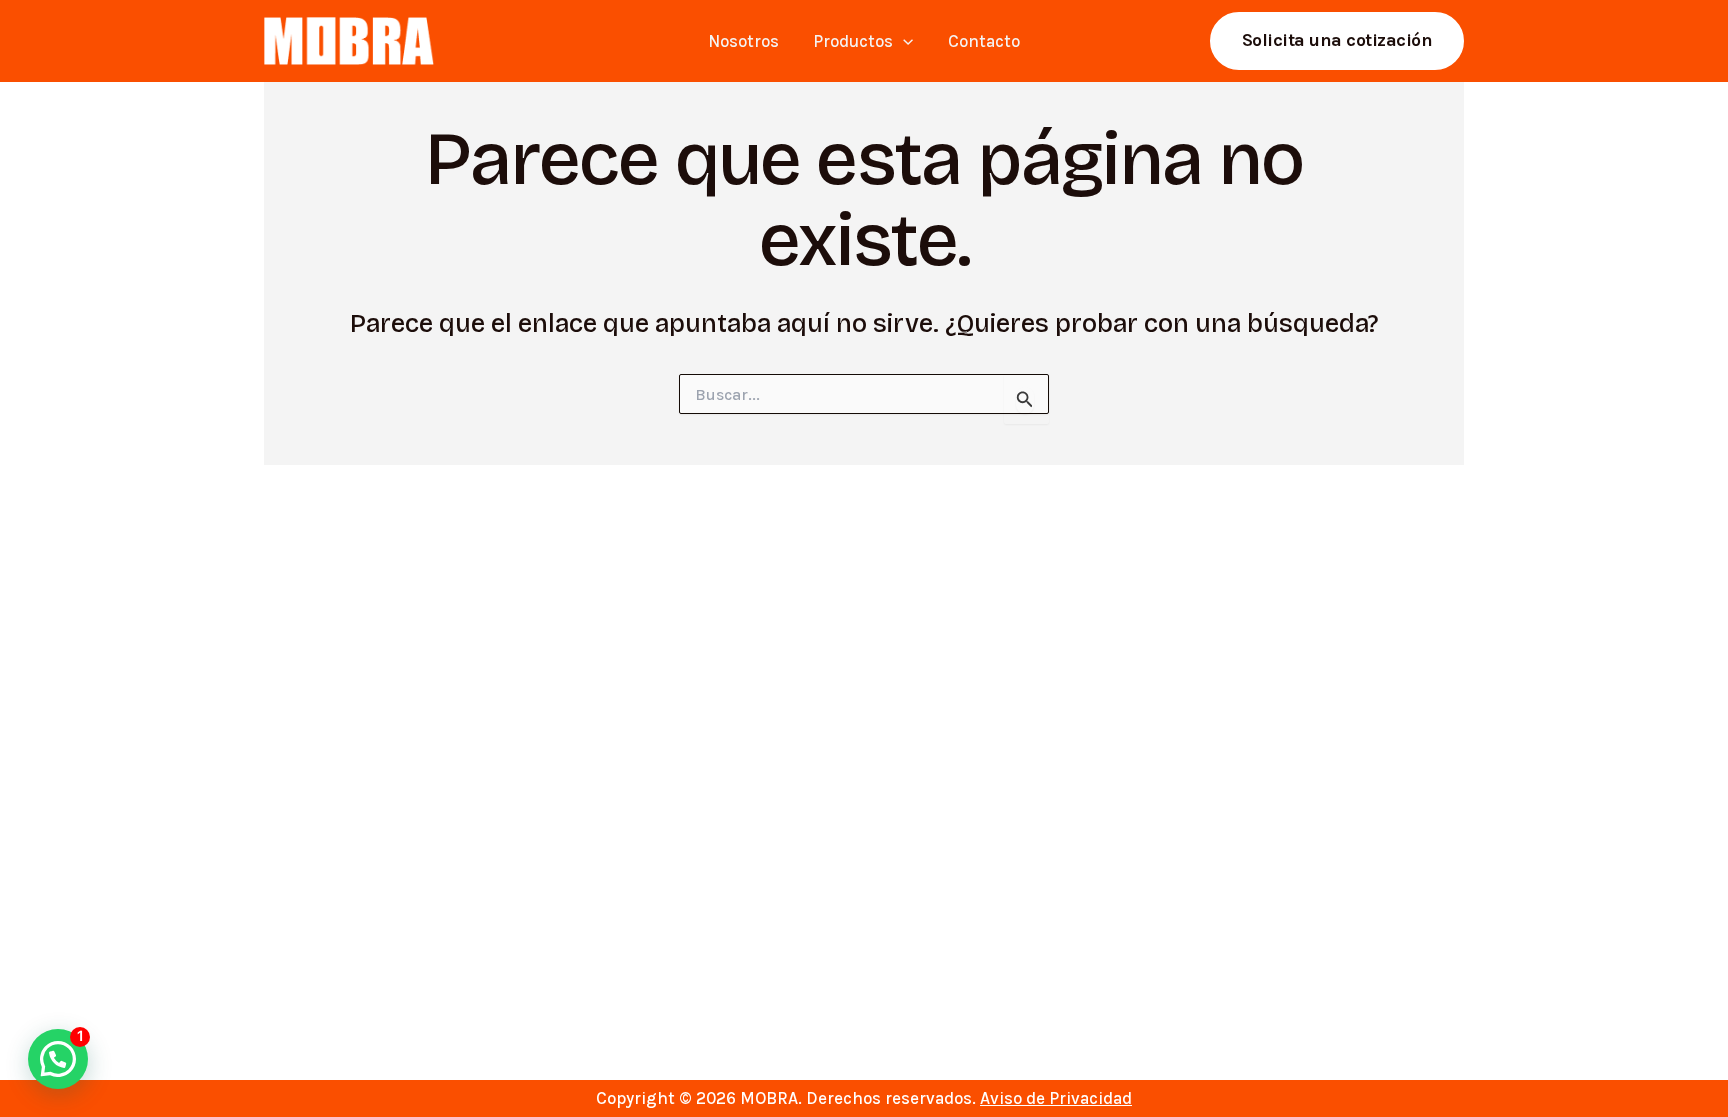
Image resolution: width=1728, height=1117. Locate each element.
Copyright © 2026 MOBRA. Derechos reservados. (864, 1098)
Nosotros (743, 41)
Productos (853, 41)
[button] (903, 41)
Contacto (984, 41)
